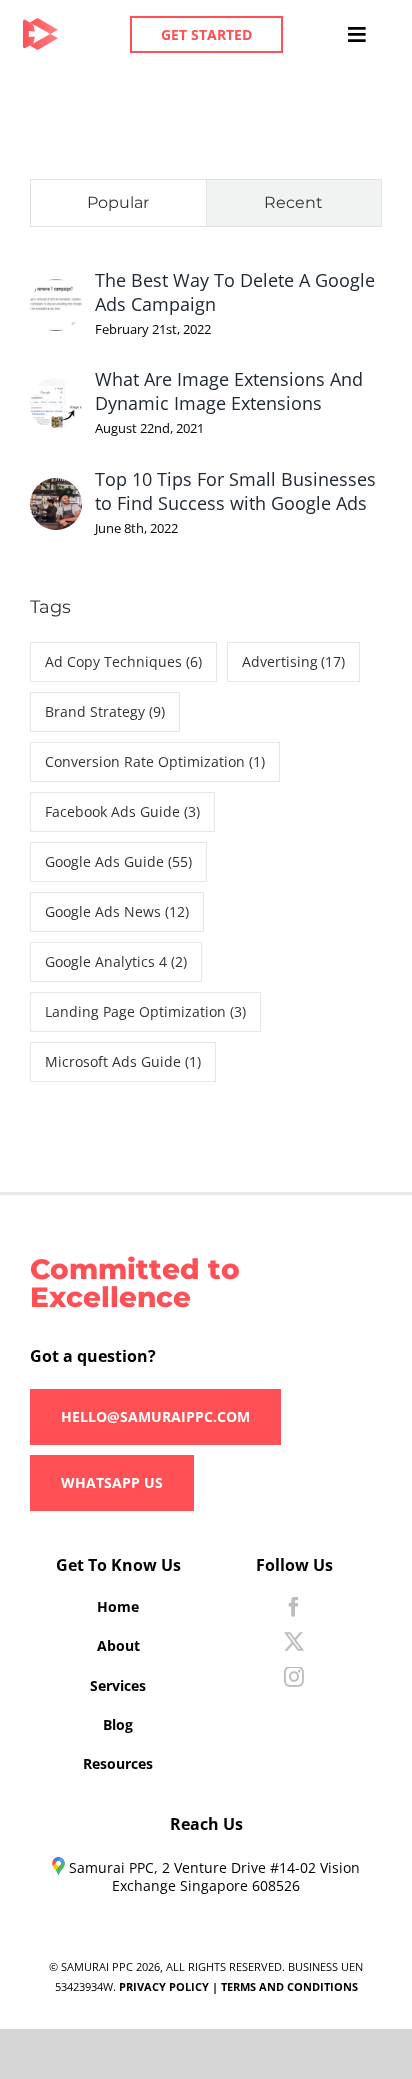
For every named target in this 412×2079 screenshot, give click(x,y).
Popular (118, 202)
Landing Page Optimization (145, 1011)
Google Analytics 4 (116, 961)
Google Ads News (117, 911)
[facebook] (294, 1607)
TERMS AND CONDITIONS (289, 1986)
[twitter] (294, 1642)
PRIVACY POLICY (164, 1986)
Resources (118, 1763)
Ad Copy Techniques (123, 661)
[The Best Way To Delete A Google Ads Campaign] (56, 295)
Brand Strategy (105, 711)
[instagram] (294, 1677)
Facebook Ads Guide (122, 811)
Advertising (294, 661)
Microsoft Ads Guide (123, 1061)
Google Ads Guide (118, 861)
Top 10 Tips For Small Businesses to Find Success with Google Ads (235, 491)
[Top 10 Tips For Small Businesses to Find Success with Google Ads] (56, 494)
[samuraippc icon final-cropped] (40, 27)
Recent (293, 202)
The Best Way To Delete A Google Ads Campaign (235, 292)
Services (118, 1685)
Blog (118, 1724)
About (118, 1645)
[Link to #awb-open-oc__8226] (357, 35)
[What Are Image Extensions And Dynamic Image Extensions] (56, 394)
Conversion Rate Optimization (155, 761)
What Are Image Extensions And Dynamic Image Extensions (229, 391)
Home (118, 1606)
